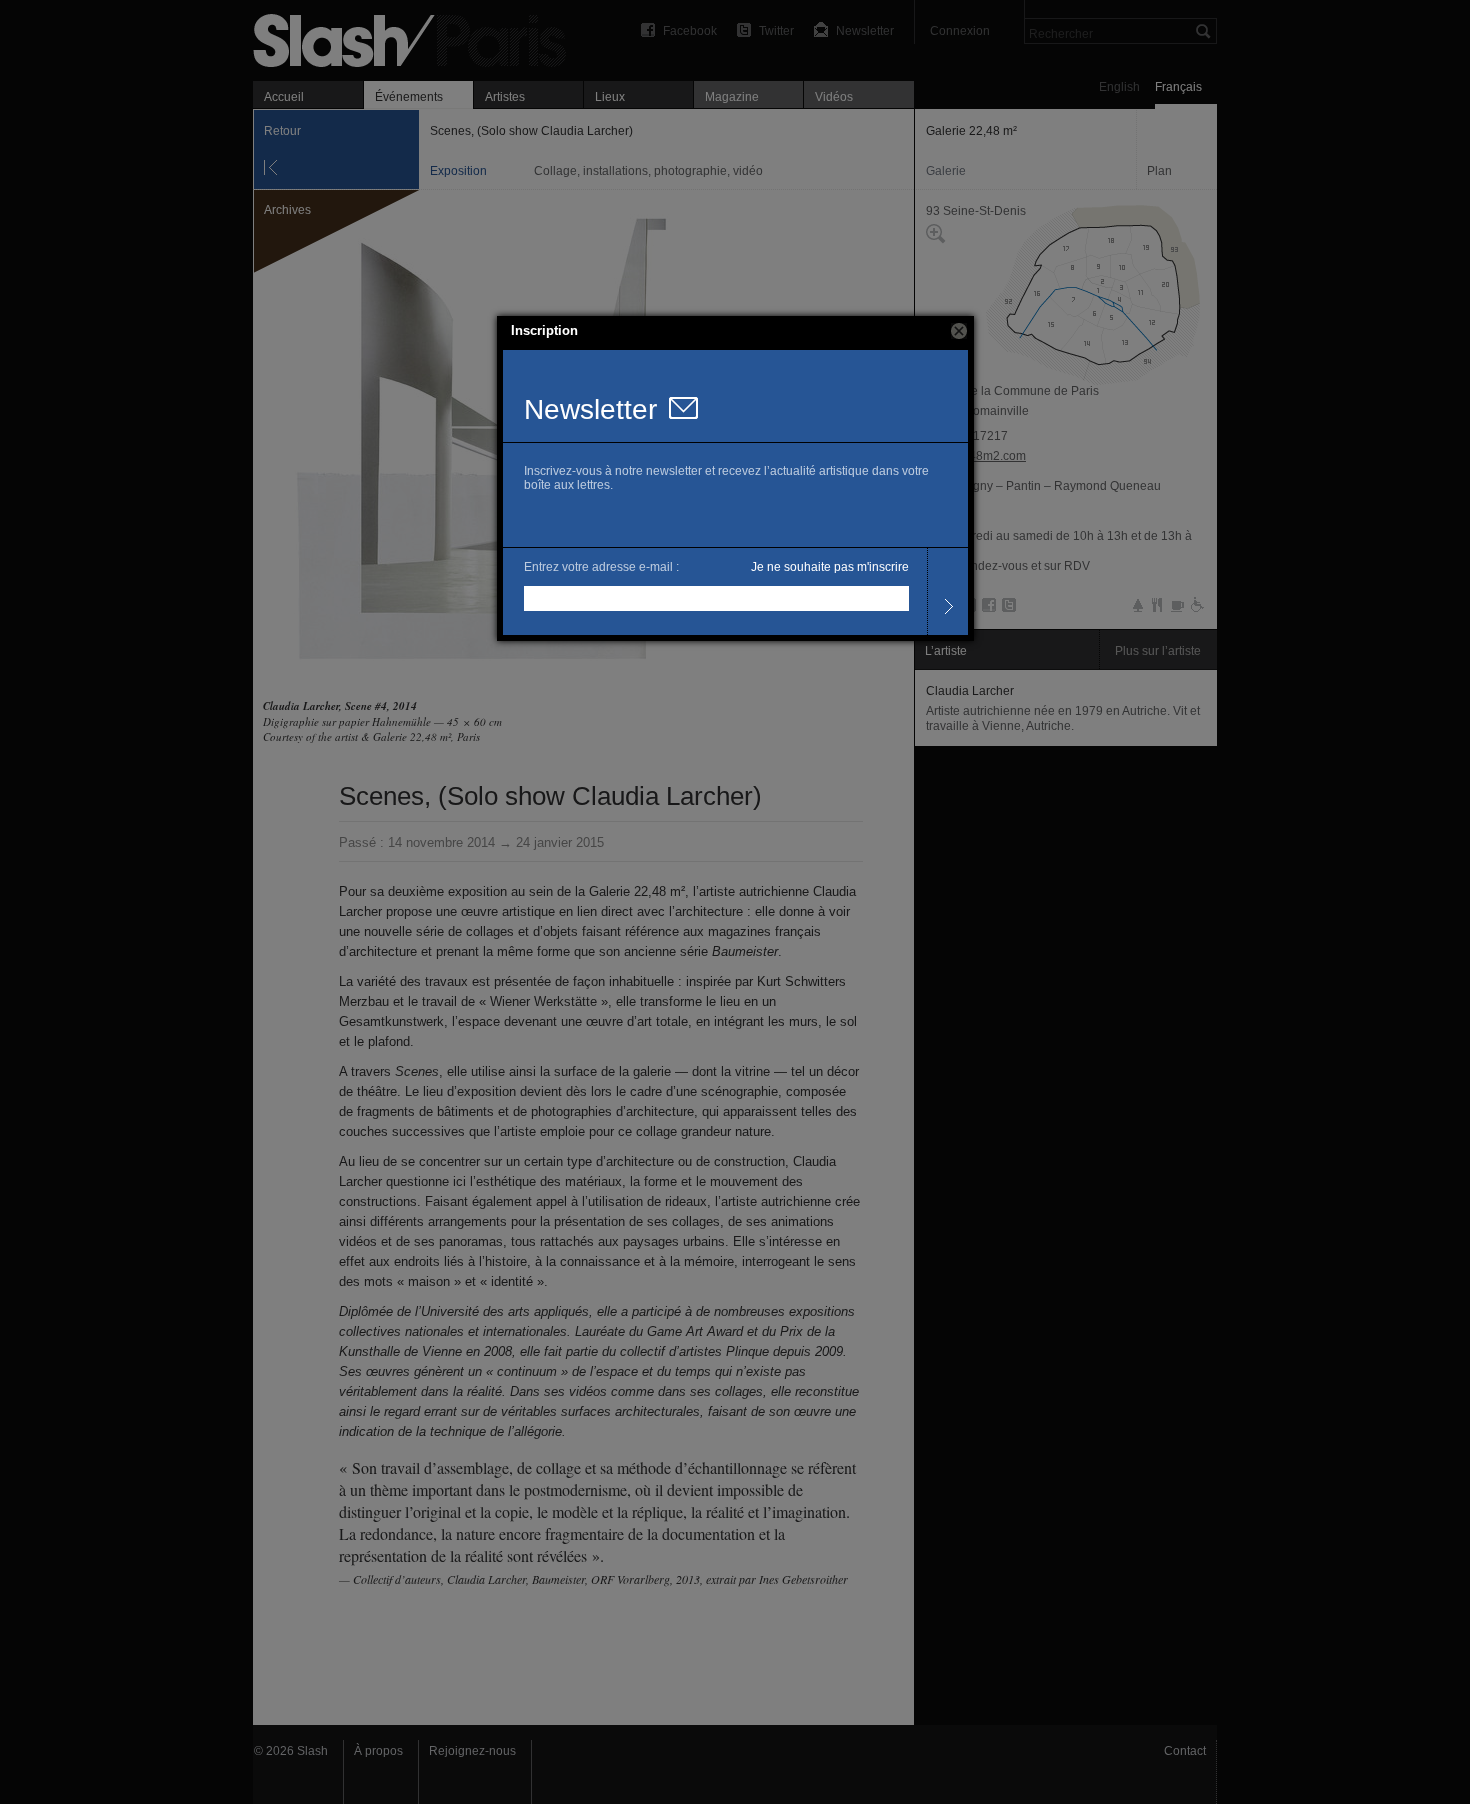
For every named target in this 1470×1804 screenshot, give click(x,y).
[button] (959, 331)
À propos (378, 1751)
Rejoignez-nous (472, 1751)
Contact (1185, 1751)
